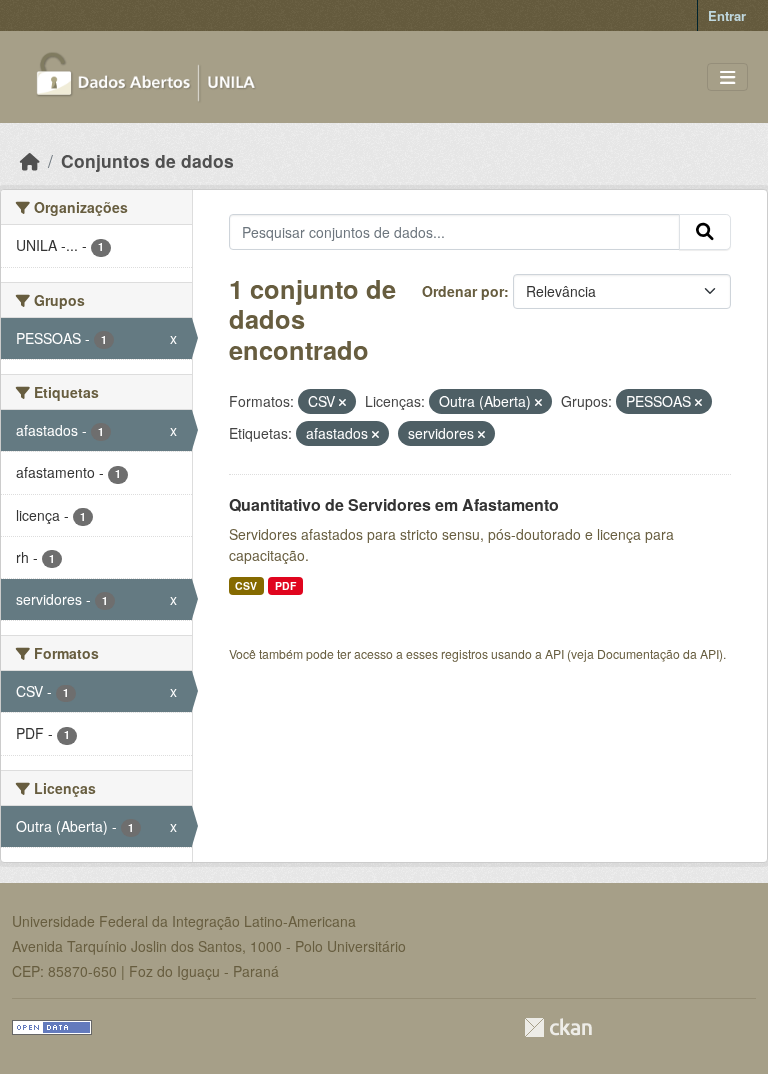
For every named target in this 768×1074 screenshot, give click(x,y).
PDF (285, 585)
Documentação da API (658, 653)
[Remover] (342, 402)
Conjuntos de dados (147, 160)
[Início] (30, 160)
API (554, 653)
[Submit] (705, 232)
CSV (246, 585)
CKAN (558, 1027)
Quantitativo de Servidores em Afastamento (394, 504)
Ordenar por (463, 291)
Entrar (727, 15)
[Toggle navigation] (727, 77)
